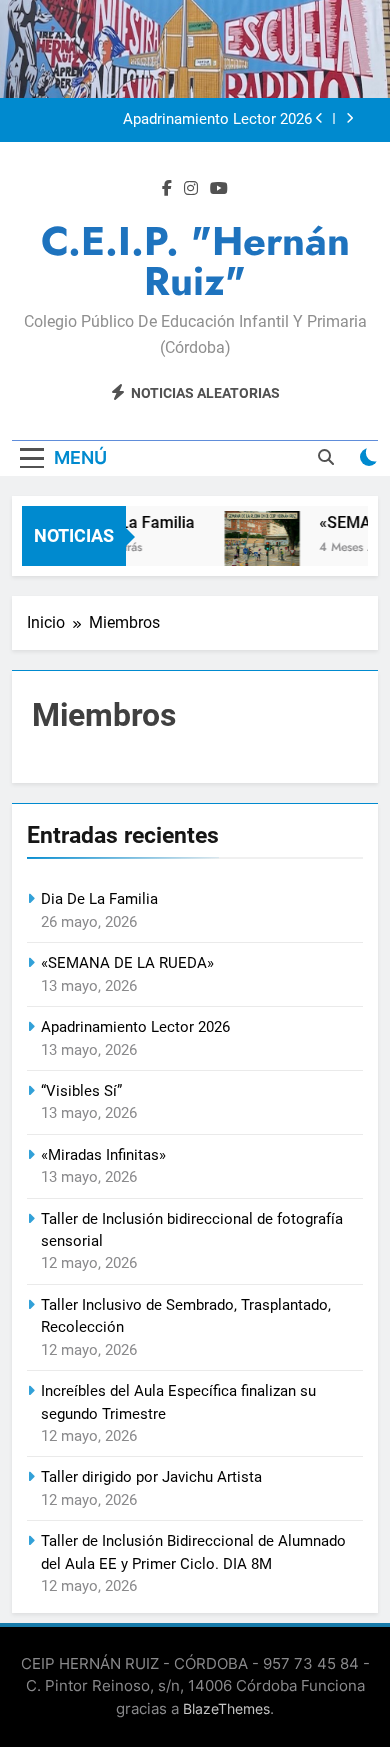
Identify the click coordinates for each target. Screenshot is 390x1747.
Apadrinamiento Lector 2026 (217, 120)
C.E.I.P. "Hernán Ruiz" (195, 261)
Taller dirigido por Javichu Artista (151, 1477)
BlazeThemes (226, 1708)
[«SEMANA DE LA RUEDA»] (258, 548)
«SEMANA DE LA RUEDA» (127, 963)
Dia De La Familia (128, 522)
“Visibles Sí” (81, 1091)
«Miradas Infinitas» (103, 1155)
